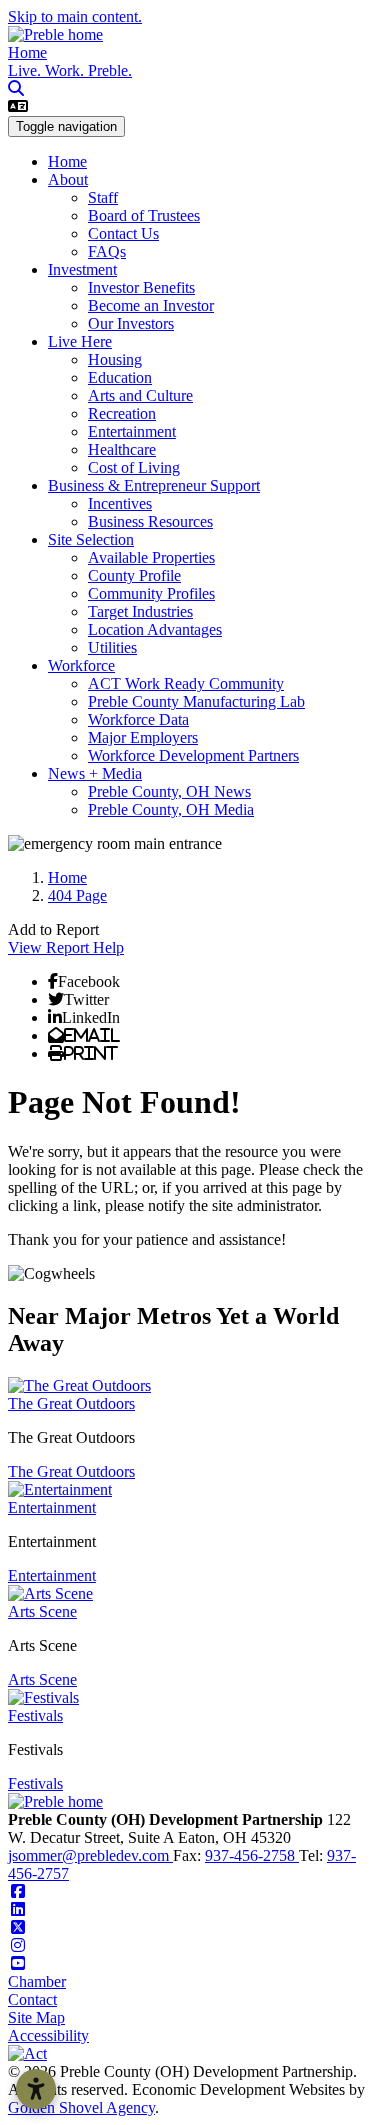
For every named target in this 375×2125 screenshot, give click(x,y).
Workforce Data (138, 719)
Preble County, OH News (169, 791)
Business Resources (150, 521)
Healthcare (122, 449)
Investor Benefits (141, 287)
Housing (115, 359)
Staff (103, 197)
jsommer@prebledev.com (90, 1855)
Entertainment (132, 431)
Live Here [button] (80, 341)
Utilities (112, 647)
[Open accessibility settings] (36, 2089)
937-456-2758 (252, 1855)
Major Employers (143, 737)
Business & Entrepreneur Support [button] (154, 485)
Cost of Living (134, 467)
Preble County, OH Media (171, 809)
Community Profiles (151, 593)
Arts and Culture (140, 395)
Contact (32, 1999)
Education (120, 377)
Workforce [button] (81, 665)
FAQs (107, 251)
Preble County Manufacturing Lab (196, 701)
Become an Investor (151, 305)
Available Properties (151, 557)
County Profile (134, 575)
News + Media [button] (95, 773)
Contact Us (123, 233)
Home (27, 52)
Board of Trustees (144, 215)
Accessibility (48, 2035)
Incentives (120, 503)
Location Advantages (155, 629)
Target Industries (140, 611)
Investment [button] (82, 269)
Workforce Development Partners (193, 755)
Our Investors (131, 323)
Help (108, 947)
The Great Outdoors (71, 1403)
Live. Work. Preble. (70, 70)
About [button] (68, 179)
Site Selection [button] (91, 539)
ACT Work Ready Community (186, 683)
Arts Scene (42, 1611)
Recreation (122, 413)
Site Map (36, 2017)
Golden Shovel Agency (81, 2107)
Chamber (37, 1981)
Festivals (35, 1715)
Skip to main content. (75, 16)
